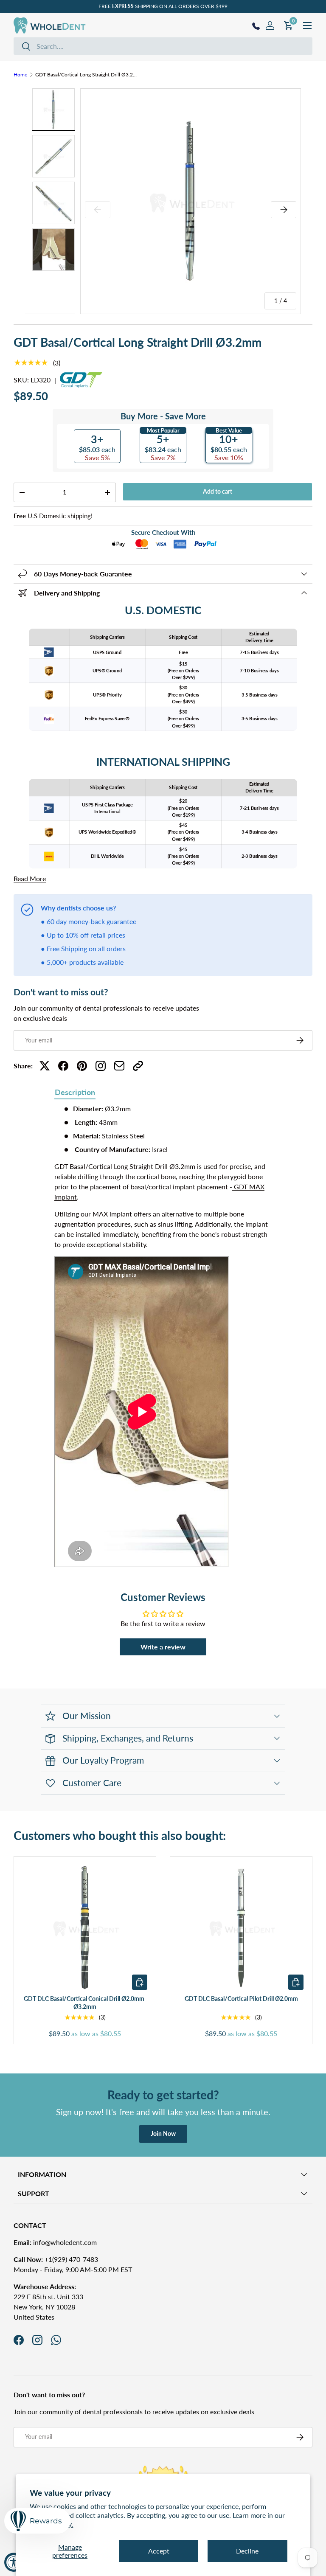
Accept (159, 2551)
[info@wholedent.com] (119, 1066)
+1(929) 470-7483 (56, 2259)
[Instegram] (101, 1066)
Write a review (163, 1647)
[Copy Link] (138, 1066)
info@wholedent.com (55, 2242)
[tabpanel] (163, 1337)
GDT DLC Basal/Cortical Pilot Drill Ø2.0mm (241, 1999)
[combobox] (163, 46)
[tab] (75, 1093)
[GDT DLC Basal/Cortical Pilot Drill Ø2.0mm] (241, 1927)
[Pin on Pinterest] (82, 1066)
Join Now (163, 2134)
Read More (30, 878)
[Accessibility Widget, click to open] (14, 2562)
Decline (247, 2551)
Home (20, 74)
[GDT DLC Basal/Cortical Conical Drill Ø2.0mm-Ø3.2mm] (85, 1927)
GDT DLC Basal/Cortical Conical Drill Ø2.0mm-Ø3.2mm (85, 2003)
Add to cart (218, 491)
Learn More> (202, 6)
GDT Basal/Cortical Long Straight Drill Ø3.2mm (86, 74)
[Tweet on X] (45, 1066)
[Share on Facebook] (63, 1066)
